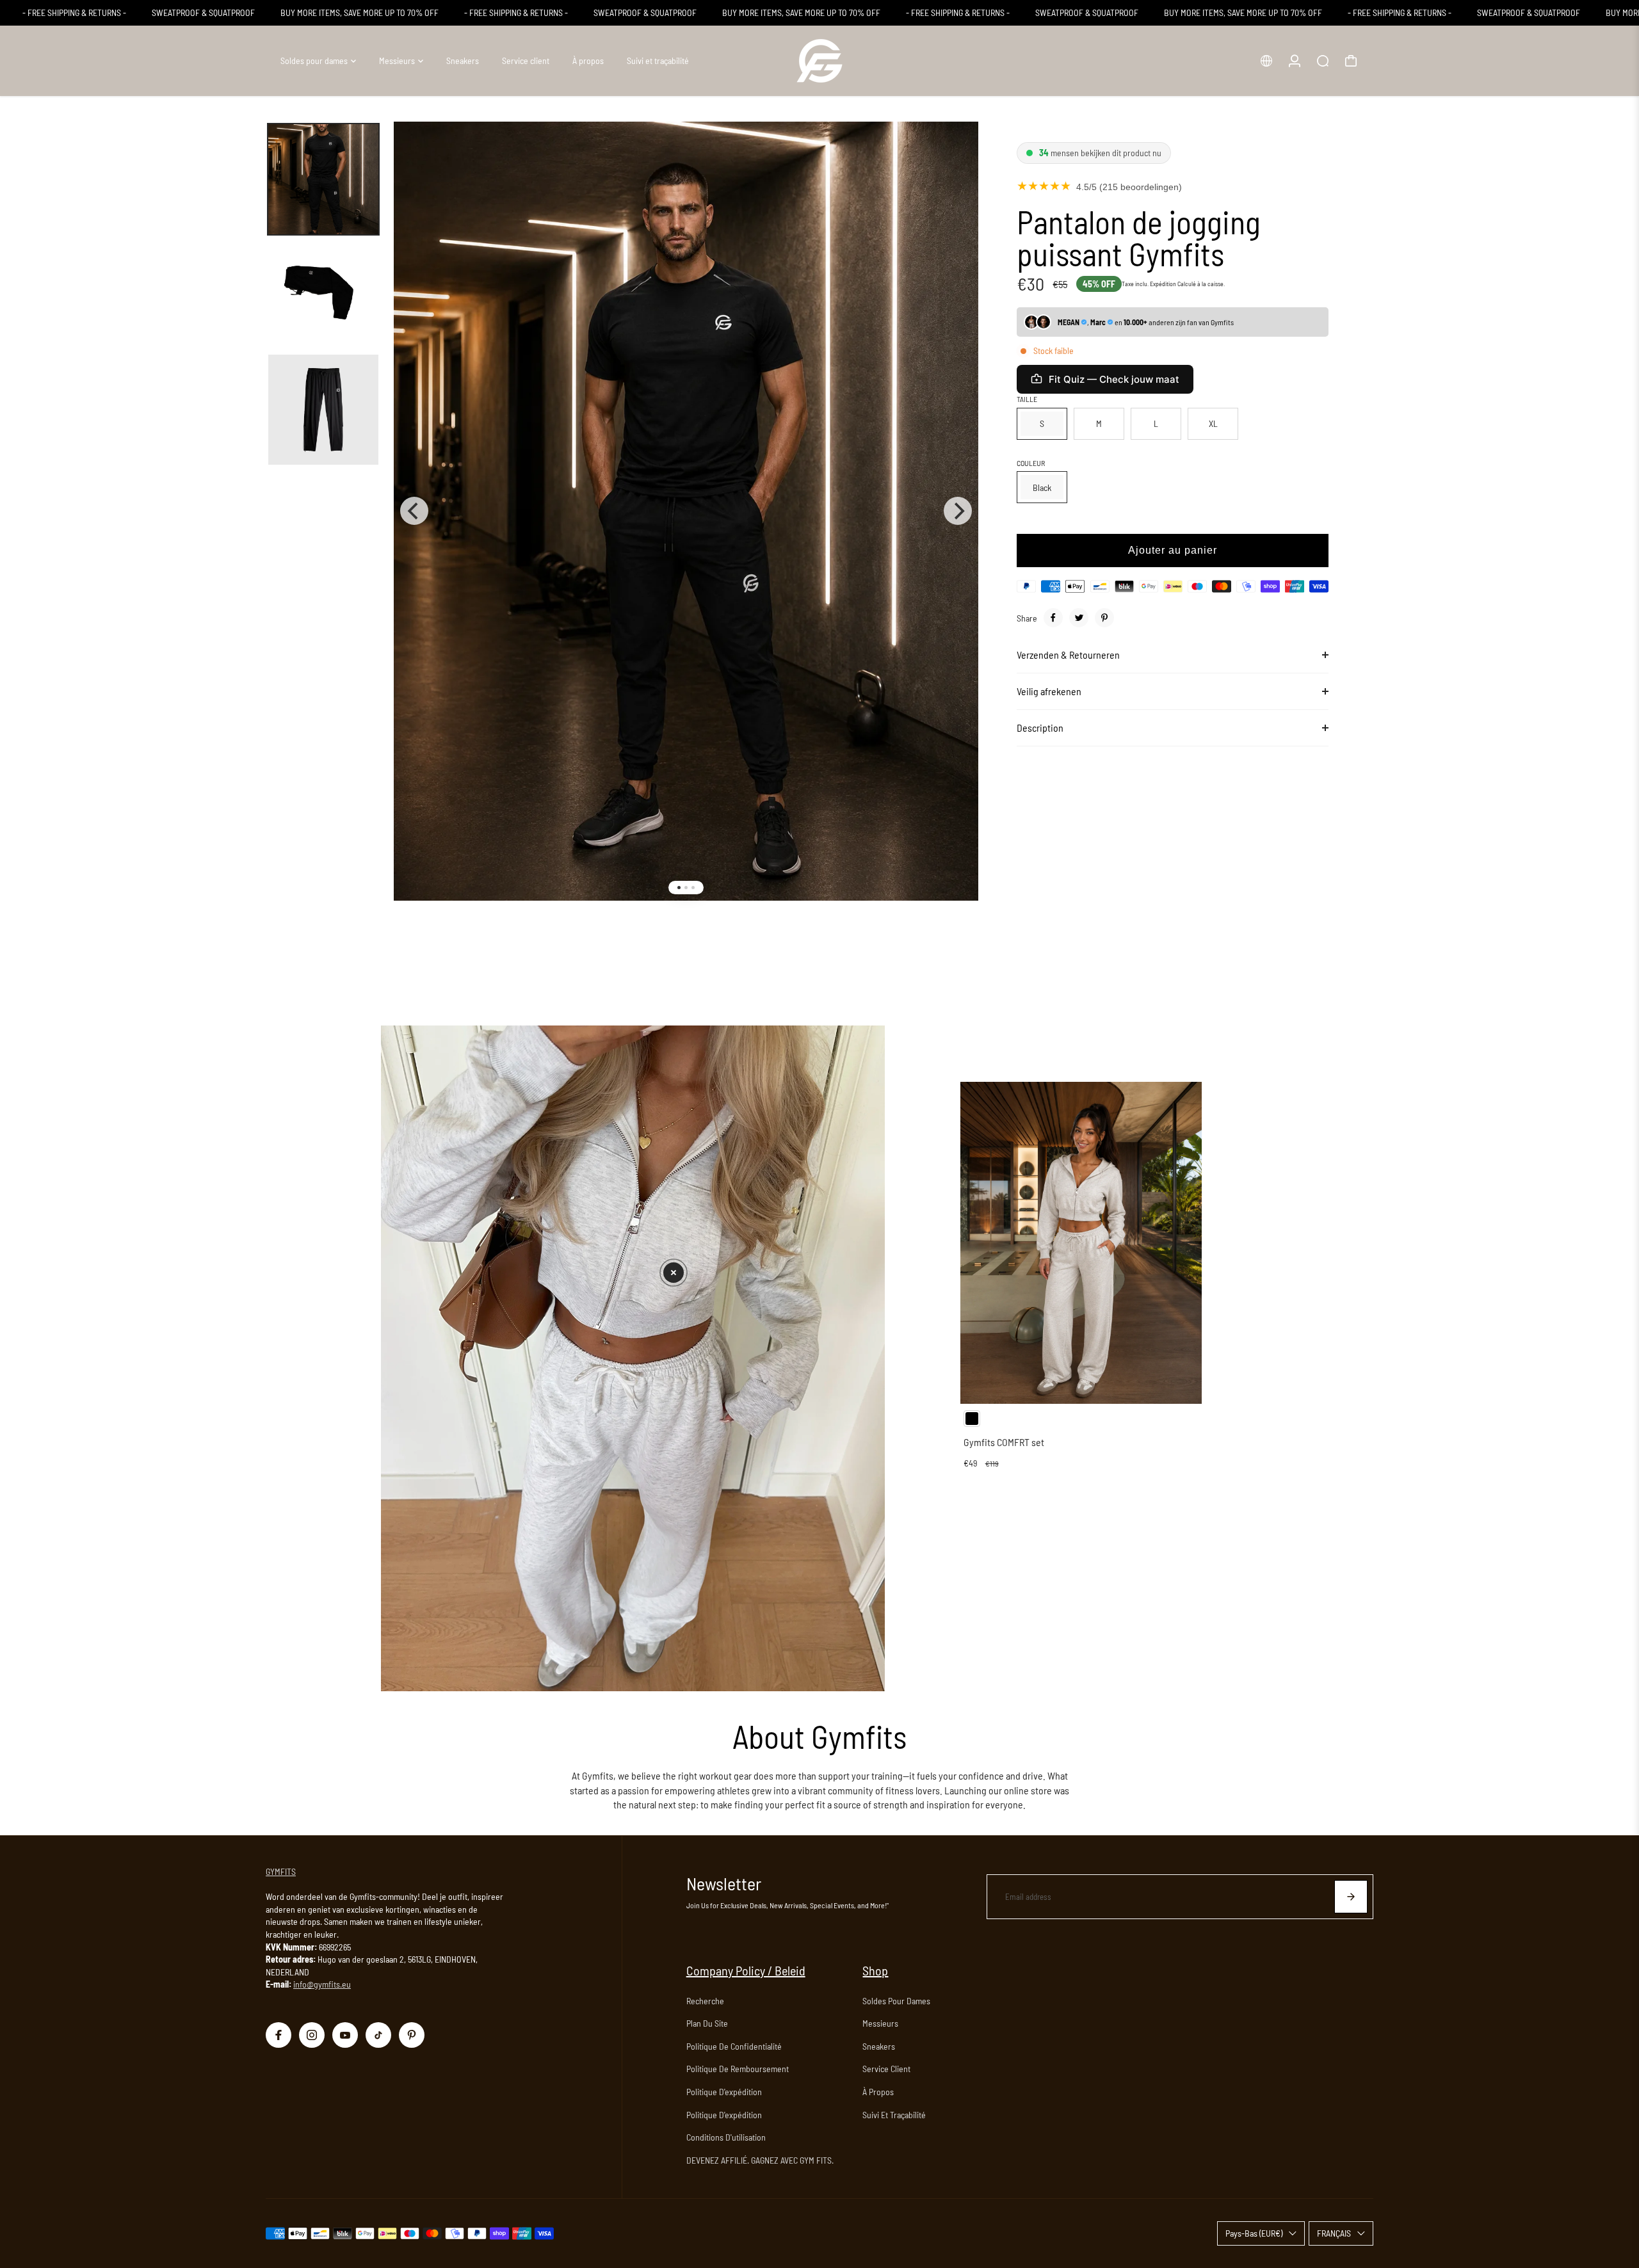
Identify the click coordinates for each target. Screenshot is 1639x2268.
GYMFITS (281, 1871)
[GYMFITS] (819, 61)
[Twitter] (1079, 618)
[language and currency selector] (1266, 61)
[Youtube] (345, 2035)
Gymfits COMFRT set (1004, 1442)
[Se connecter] (1295, 61)
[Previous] (414, 511)
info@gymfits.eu (322, 1984)
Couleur (1031, 463)
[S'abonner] (1351, 1897)
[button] (674, 1273)
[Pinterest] (1104, 618)
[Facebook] (1053, 618)
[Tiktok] (378, 2035)
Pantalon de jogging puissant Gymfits (1139, 237)
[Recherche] (1323, 61)
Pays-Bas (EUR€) (1254, 2233)
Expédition (1163, 284)
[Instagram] (312, 2035)
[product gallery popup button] (955, 155)
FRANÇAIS (1334, 2233)
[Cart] (1351, 61)
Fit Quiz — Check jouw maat (1114, 379)
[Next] (958, 511)
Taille (1027, 399)
